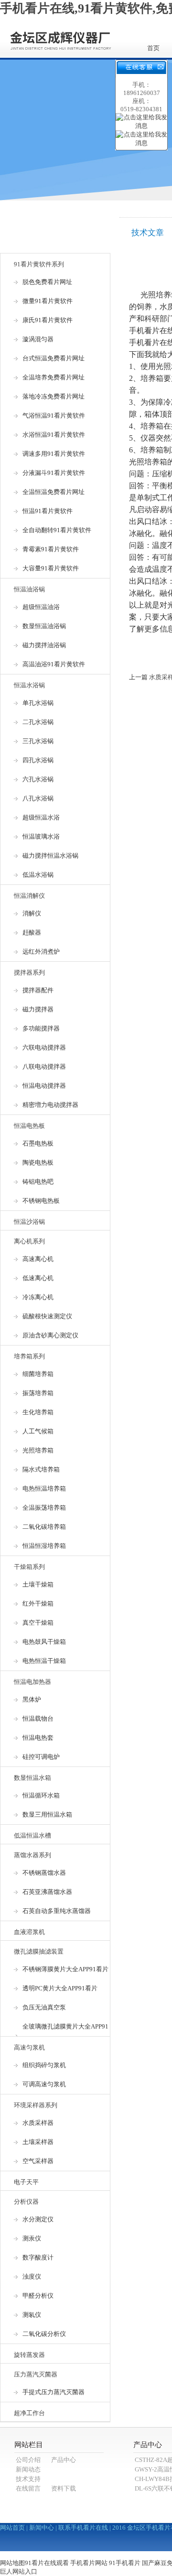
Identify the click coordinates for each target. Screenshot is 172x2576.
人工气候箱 (38, 1431)
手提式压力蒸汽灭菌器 (54, 2392)
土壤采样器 (38, 2142)
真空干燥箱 (38, 1623)
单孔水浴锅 (38, 703)
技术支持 (28, 2479)
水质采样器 (38, 2123)
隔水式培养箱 (41, 1469)
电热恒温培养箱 (44, 1488)
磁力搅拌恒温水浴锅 (50, 856)
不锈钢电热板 (41, 1201)
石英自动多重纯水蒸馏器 (57, 1911)
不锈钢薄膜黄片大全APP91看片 (65, 1969)
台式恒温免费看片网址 (54, 358)
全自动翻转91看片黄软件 (57, 530)
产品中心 (64, 2460)
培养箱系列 (29, 1356)
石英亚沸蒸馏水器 (47, 1892)
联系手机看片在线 (83, 2528)
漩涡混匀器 (38, 339)
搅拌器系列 (29, 973)
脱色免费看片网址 (47, 282)
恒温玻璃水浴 (41, 836)
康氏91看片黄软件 (48, 320)
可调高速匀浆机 (44, 2084)
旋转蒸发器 (29, 2355)
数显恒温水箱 (32, 1778)
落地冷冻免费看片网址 (54, 396)
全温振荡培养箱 (44, 1508)
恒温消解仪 (29, 896)
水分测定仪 (38, 2219)
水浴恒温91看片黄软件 (54, 435)
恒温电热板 (29, 1126)
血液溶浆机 (29, 1932)
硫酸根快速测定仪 (47, 1316)
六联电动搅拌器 (44, 1047)
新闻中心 (42, 2528)
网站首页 (12, 2528)
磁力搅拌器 (38, 1009)
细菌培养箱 (38, 1374)
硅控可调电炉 (41, 1757)
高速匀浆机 (29, 2047)
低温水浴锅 (38, 875)
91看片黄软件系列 (39, 264)
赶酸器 (32, 932)
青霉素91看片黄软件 (51, 549)
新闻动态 (28, 2469)
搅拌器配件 (38, 990)
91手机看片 (125, 2563)
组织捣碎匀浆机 (44, 2065)
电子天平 (26, 2182)
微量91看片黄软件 (48, 301)
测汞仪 (32, 2238)
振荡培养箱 (38, 1393)
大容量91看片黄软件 (51, 568)
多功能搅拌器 (41, 1028)
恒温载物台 (38, 1719)
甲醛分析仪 (38, 2296)
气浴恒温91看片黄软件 (54, 415)
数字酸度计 (38, 2257)
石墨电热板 (38, 1143)
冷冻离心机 (38, 1297)
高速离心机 (38, 1259)
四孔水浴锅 (38, 760)
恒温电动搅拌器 (44, 1086)
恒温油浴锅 (29, 589)
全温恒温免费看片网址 (54, 492)
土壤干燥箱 (38, 1584)
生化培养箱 (38, 1412)
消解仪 (32, 913)
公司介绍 (28, 2460)
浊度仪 (32, 2276)
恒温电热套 (38, 1738)
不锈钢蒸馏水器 (44, 1873)
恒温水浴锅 (29, 685)
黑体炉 (32, 1699)
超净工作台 (29, 2413)
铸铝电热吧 (38, 1182)
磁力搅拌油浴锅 (44, 645)
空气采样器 (38, 2161)
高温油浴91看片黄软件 (54, 664)
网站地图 (12, 2563)
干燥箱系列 (29, 1567)
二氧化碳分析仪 (44, 2334)
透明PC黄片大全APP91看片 (60, 1988)
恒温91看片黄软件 (48, 511)
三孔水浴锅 (38, 741)
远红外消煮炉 (41, 952)
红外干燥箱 (38, 1603)
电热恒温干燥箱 (44, 1661)
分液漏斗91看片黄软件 (54, 473)
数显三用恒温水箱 (47, 1814)
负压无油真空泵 (44, 2007)
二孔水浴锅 (38, 722)
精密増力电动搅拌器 (50, 1105)
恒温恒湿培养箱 (44, 1546)
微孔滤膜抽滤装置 (39, 1951)
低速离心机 (38, 1278)
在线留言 (28, 2488)
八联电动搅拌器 (44, 1067)
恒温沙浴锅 (29, 1222)
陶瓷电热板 (38, 1162)
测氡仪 (32, 2315)
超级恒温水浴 (41, 817)
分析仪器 (26, 2202)
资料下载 (64, 2488)
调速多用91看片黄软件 (54, 454)
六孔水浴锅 (38, 779)
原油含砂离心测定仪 (50, 1335)
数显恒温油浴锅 (44, 626)
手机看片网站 (89, 2563)
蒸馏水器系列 (32, 1855)
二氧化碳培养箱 (44, 1527)
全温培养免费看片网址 (54, 377)
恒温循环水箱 (41, 1795)
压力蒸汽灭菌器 (36, 2374)
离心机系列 (29, 1241)
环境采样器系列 (36, 2105)
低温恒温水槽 (32, 1835)
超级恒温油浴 (41, 607)
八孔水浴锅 (38, 798)
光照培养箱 (38, 1450)
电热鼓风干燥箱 (44, 1642)
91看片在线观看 (47, 2563)
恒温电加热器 (32, 1682)
